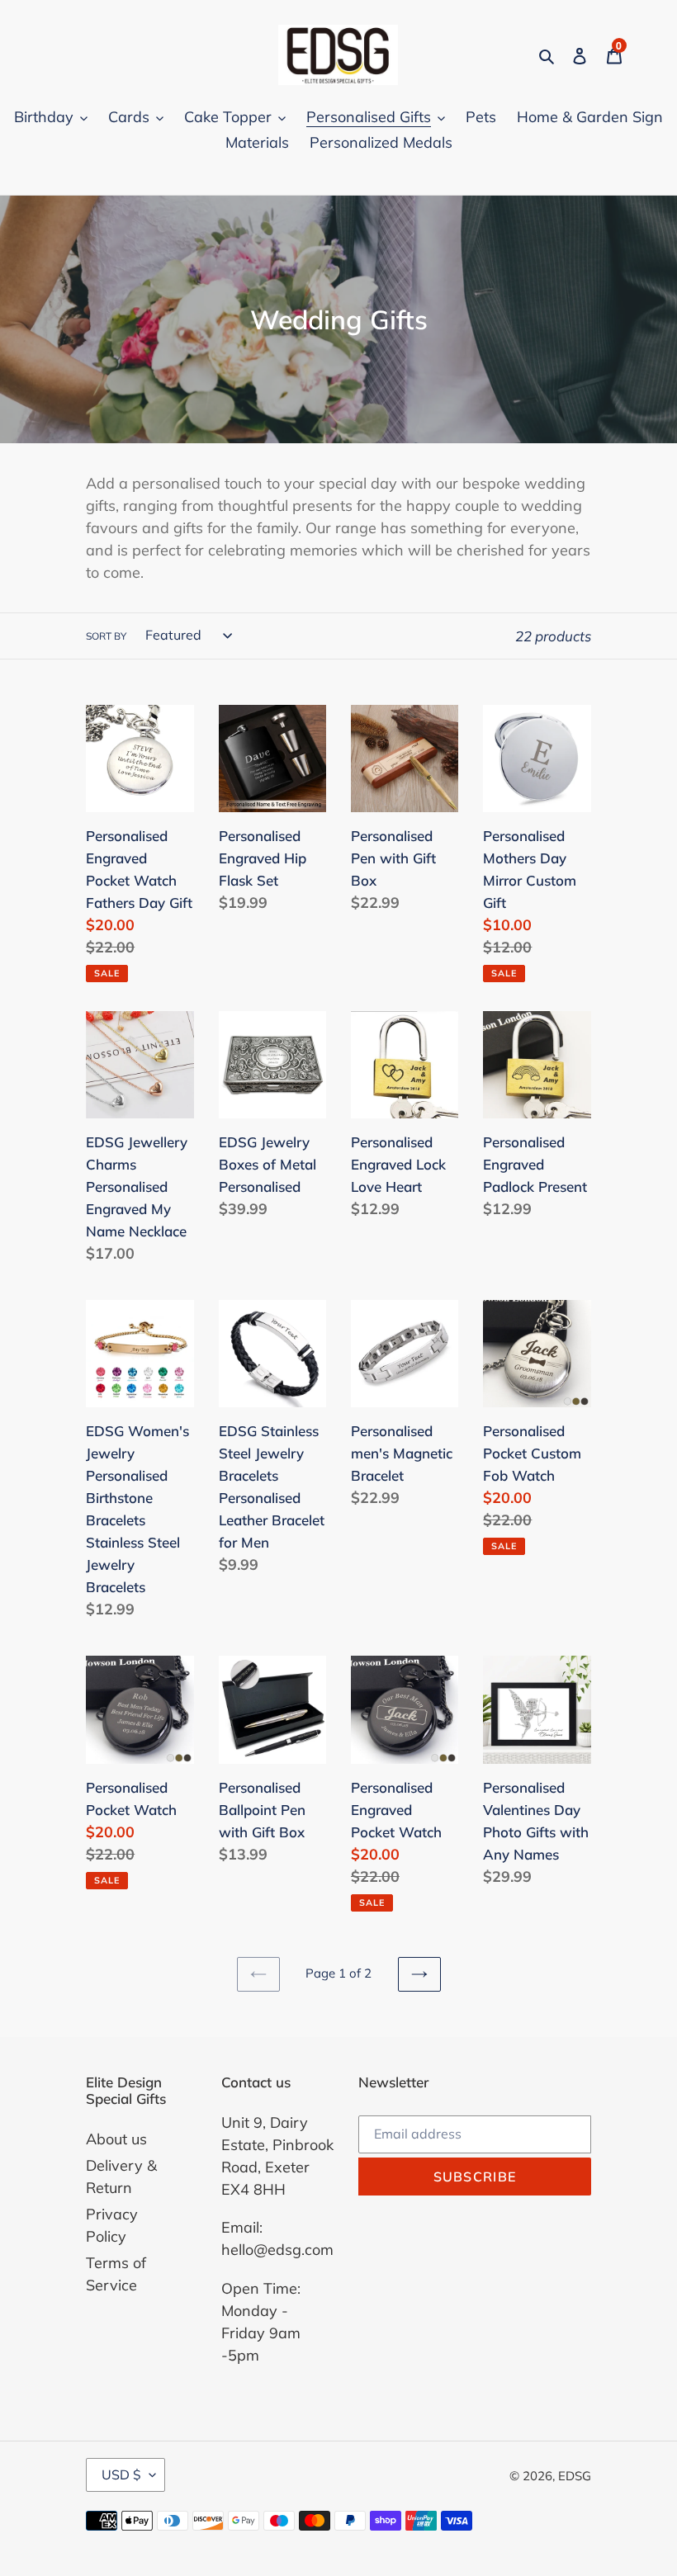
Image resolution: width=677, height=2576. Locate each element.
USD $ (121, 2474)
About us (116, 2139)
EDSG (575, 2476)
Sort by (106, 636)
